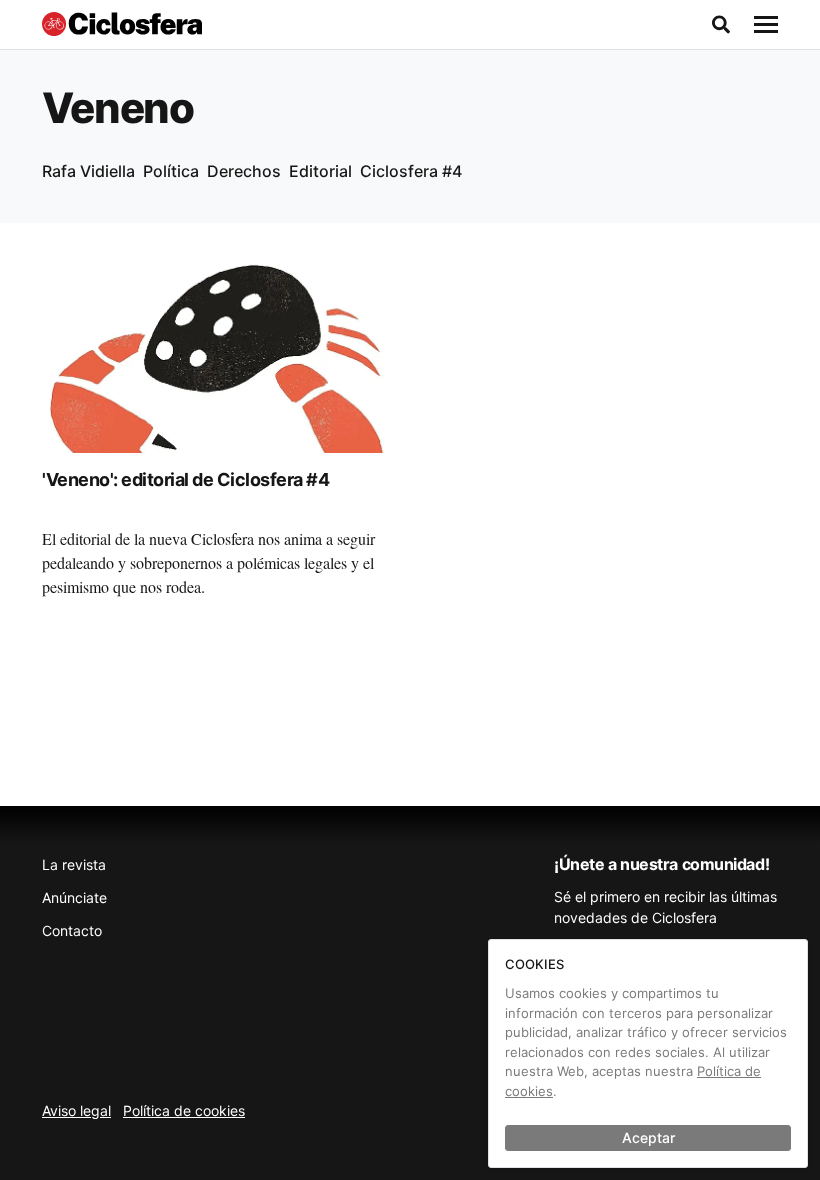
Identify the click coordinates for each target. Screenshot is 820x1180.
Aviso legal (76, 1110)
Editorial (320, 171)
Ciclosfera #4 (411, 171)
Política (171, 171)
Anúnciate (74, 897)
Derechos (244, 171)
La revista (74, 864)
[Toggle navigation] (766, 25)
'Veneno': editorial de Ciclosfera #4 (185, 479)
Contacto (72, 930)
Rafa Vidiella (88, 171)
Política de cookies (184, 1110)
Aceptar (648, 1137)
